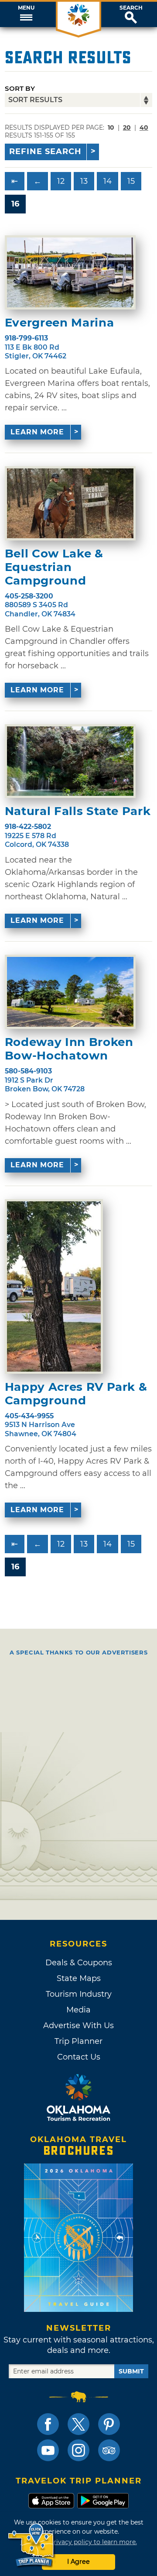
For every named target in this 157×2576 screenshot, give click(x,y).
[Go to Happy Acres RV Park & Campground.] (54, 1286)
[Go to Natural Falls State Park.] (70, 761)
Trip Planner (78, 2041)
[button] (26, 14)
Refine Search (45, 151)
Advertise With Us (78, 2026)
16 (15, 204)
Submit (131, 2371)
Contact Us (79, 2057)
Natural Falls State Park (78, 811)
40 (144, 127)
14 (108, 181)
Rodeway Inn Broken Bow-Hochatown (69, 1049)
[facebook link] (48, 2424)
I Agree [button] (78, 2562)
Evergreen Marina (59, 323)
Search (131, 8)
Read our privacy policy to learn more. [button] (79, 2542)
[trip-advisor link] (109, 2450)
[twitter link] (78, 2424)
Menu (26, 8)
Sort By (20, 88)
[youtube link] (48, 2450)
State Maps (79, 1978)
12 (61, 181)
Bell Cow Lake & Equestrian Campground (54, 567)
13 (84, 181)
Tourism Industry (79, 1994)
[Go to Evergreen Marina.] (70, 272)
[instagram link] (78, 2450)
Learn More (37, 432)
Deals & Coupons (79, 1963)
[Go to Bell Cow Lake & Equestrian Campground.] (70, 503)
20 (127, 127)
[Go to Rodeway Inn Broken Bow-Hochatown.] (70, 992)
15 (131, 181)
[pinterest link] (109, 2424)
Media (78, 2010)
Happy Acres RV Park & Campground (76, 1394)
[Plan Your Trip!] (32, 2545)
